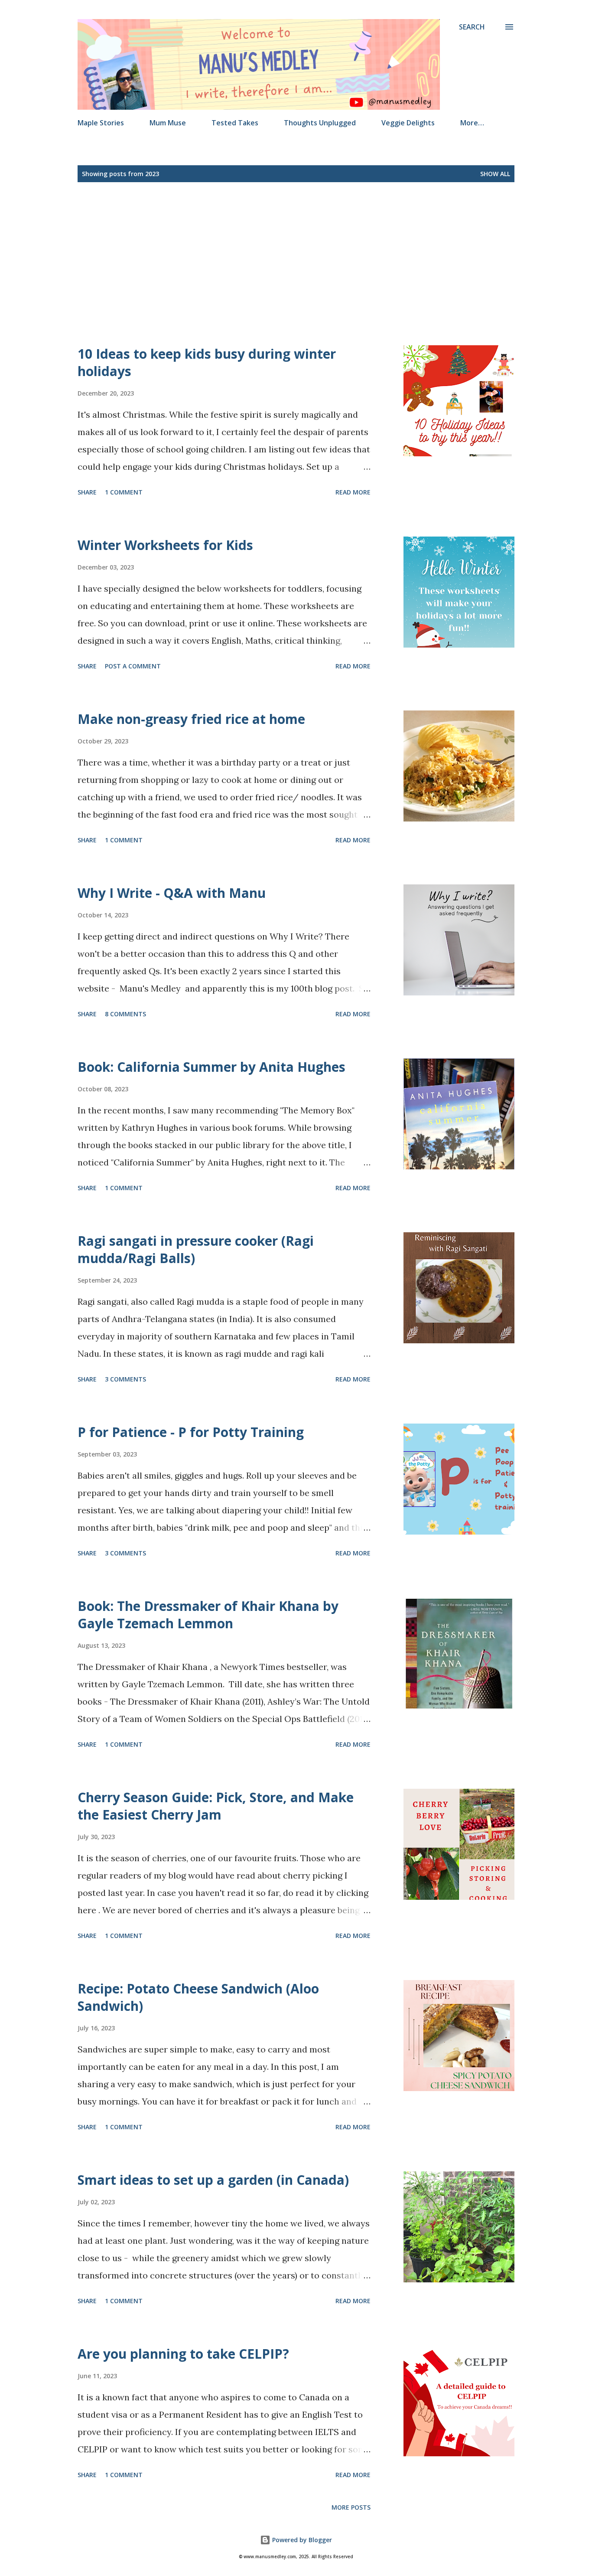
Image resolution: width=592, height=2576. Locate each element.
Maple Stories (101, 123)
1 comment (124, 492)
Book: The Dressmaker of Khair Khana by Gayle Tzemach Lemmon (208, 1615)
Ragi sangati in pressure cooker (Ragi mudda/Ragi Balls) (196, 1249)
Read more (353, 492)
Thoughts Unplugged (320, 123)
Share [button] (87, 492)
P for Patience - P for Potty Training (191, 1432)
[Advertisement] (325, 264)
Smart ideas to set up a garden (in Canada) (213, 2180)
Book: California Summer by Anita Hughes (211, 1067)
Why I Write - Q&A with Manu (172, 893)
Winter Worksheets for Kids (165, 545)
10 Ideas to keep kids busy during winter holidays (207, 362)
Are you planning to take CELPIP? (183, 2354)
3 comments (125, 1379)
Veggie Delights (408, 123)
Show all (495, 174)
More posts (351, 2507)
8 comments (125, 1014)
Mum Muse (168, 123)
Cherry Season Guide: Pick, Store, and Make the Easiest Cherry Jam (216, 1806)
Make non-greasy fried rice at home (191, 719)
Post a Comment (133, 666)
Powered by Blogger (301, 2540)
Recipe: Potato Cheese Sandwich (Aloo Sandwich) (198, 1997)
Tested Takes (235, 123)
